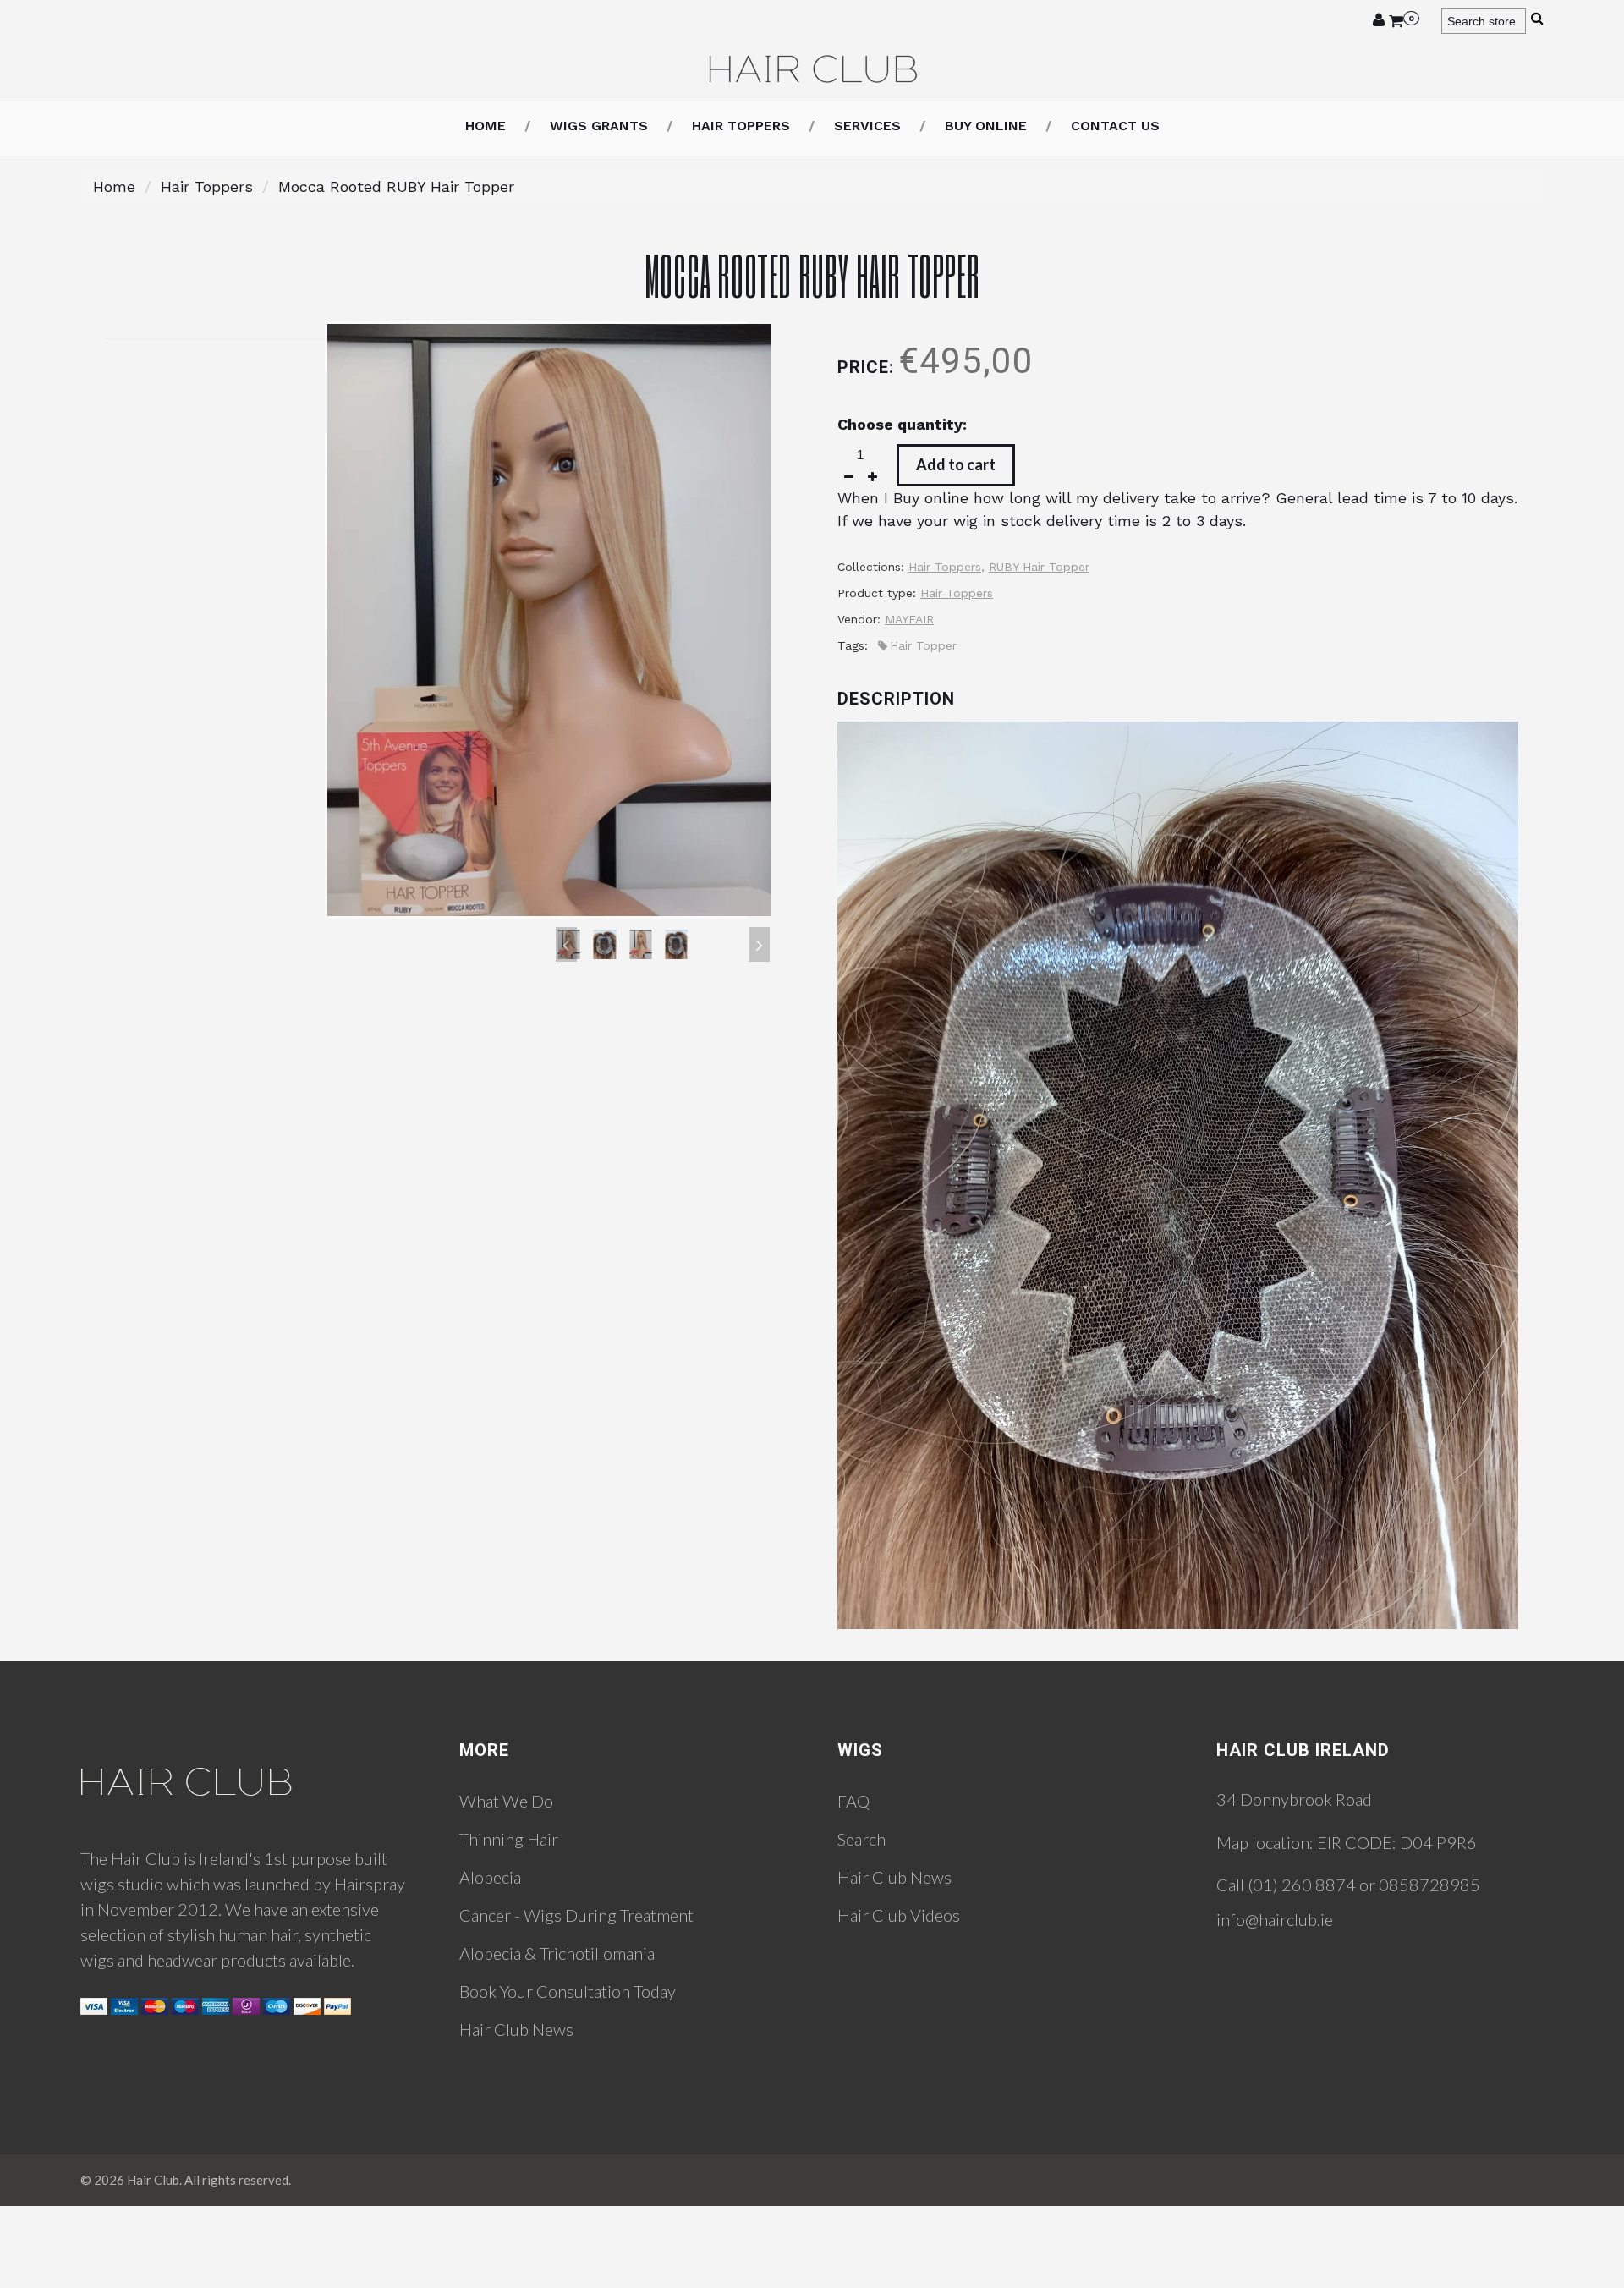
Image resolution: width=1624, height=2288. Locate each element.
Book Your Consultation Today (568, 1991)
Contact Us (1115, 126)
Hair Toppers (207, 187)
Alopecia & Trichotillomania (557, 1953)
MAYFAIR (909, 619)
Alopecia (490, 1877)
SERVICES (867, 126)
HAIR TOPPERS (741, 126)
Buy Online (986, 126)
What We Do (506, 1801)
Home (486, 126)
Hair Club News (516, 2029)
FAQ (853, 1801)
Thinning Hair (509, 1839)
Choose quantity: (902, 424)
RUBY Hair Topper (1039, 567)
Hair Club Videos (899, 1915)
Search (861, 1839)
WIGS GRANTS (599, 126)
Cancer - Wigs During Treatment (576, 1915)
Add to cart (956, 464)
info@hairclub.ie (1275, 1919)
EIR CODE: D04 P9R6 (1397, 1842)
